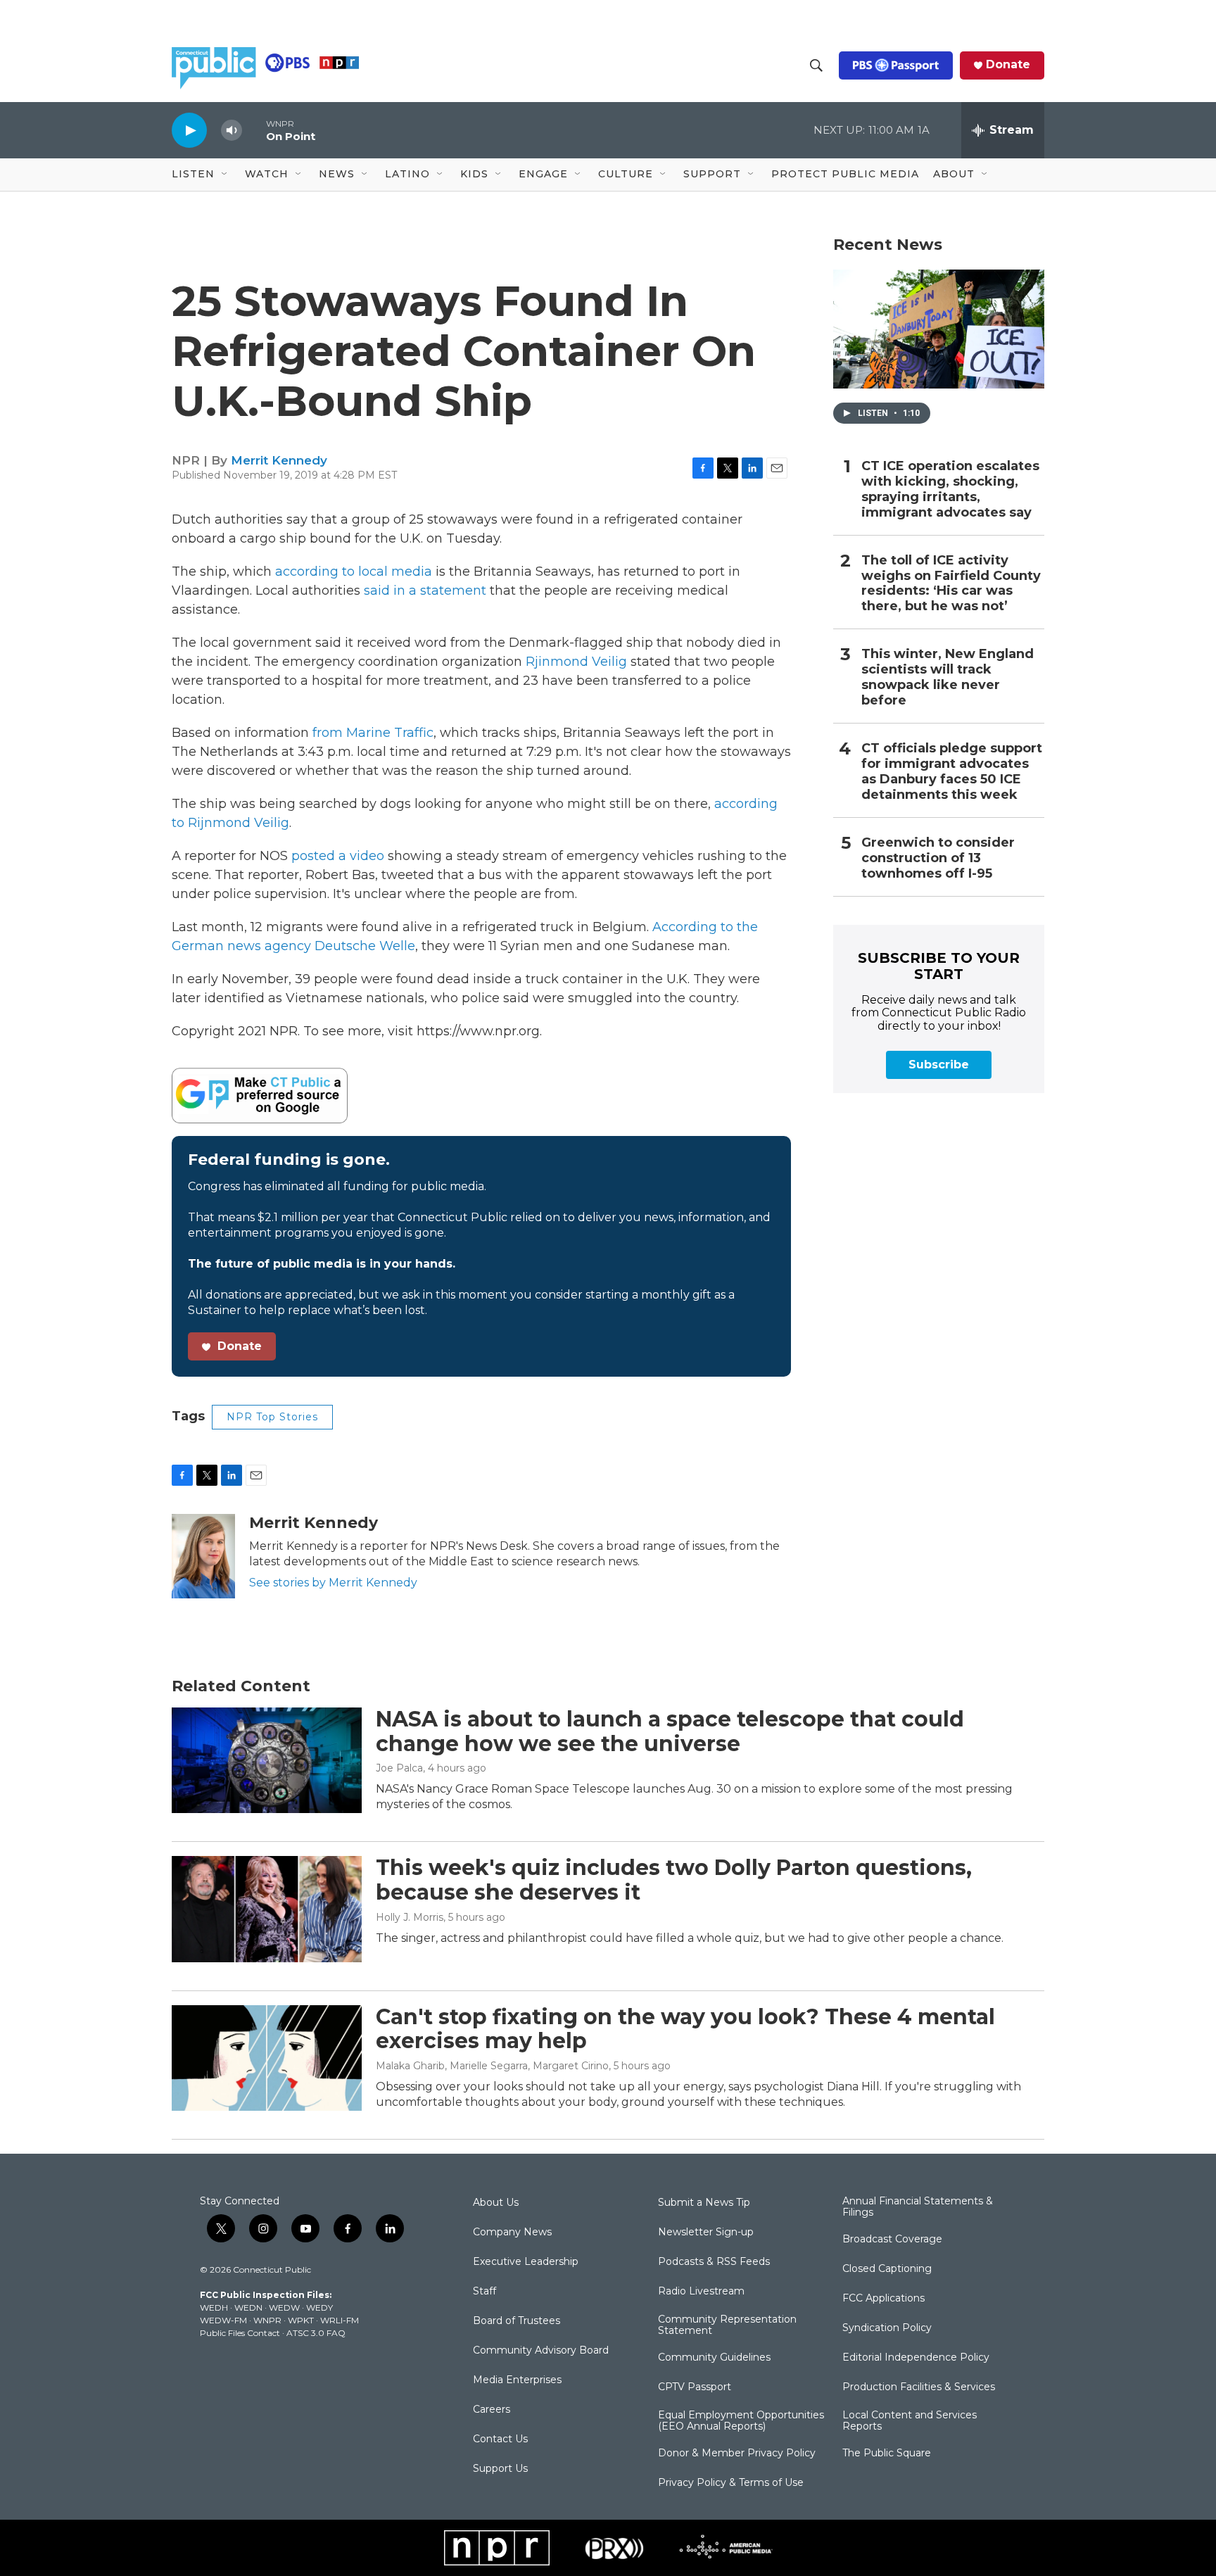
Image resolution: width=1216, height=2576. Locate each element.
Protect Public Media (845, 174)
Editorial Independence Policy (916, 2358)
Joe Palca (399, 1768)
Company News (512, 2233)
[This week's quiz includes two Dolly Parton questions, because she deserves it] (267, 1909)
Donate (1008, 65)
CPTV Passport (695, 2387)
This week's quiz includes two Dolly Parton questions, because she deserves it (674, 1880)
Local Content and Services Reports (910, 2421)
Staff (484, 2292)
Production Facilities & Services (919, 2387)
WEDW (284, 2307)
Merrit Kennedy (279, 460)
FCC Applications (883, 2299)
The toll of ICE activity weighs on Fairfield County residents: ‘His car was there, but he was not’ (951, 584)
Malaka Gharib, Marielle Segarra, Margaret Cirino (492, 2066)
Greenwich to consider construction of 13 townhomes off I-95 (938, 858)
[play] (189, 130)
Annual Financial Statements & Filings (918, 2207)
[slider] (254, 130)
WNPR (267, 2320)
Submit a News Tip (704, 2203)
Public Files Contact (240, 2333)
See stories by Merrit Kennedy (333, 1583)
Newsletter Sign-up (706, 2233)
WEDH (214, 2307)
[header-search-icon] (816, 65)
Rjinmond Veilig (576, 662)
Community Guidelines (714, 2358)
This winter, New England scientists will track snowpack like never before (948, 677)
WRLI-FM (340, 2320)
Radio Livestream (701, 2292)
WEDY (319, 2307)
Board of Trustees (517, 2321)
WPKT (301, 2320)
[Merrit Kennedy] (203, 1556)
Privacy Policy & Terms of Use (731, 2483)
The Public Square (887, 2454)
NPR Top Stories (272, 1417)
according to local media (354, 572)
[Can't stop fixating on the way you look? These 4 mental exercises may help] (267, 2058)
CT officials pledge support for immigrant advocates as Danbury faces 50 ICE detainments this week (952, 772)
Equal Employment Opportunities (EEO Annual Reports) (741, 2421)
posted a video (338, 856)
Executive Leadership (526, 2262)
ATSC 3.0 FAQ (316, 2333)
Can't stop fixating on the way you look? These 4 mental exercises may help (685, 2029)
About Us (496, 2203)
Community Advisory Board (541, 2351)
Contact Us (500, 2439)
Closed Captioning (887, 2269)
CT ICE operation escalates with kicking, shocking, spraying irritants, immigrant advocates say (950, 490)
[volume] (232, 131)
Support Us (500, 2469)
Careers (492, 2410)
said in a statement (425, 591)
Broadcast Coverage (892, 2240)
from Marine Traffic (373, 733)
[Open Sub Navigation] (225, 175)
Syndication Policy (887, 2328)
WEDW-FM (223, 2320)
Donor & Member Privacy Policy (737, 2454)
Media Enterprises (517, 2380)
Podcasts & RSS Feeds (714, 2262)
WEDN (248, 2307)
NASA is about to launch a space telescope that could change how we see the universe (670, 1731)
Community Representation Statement (727, 2325)
